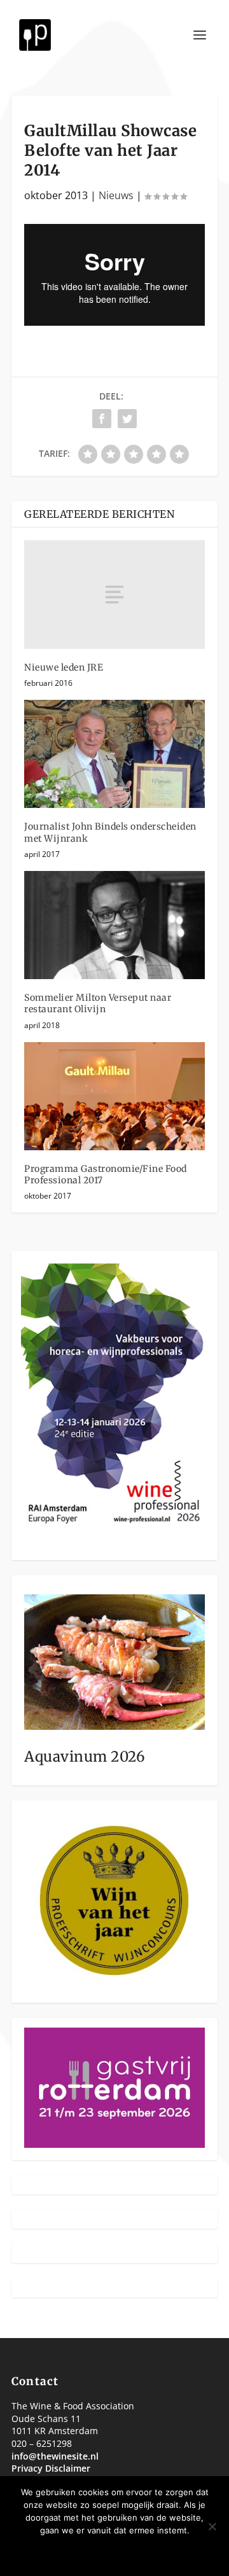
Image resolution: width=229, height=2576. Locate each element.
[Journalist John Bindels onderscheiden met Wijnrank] (114, 754)
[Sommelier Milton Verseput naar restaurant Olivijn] (114, 925)
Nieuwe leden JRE (64, 667)
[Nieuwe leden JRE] (114, 594)
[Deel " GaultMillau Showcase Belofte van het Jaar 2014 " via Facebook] (102, 419)
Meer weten (155, 2552)
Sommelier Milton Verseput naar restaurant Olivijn (98, 1003)
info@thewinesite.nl (55, 2456)
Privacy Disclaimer (51, 2468)
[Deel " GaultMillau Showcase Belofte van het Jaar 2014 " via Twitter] (127, 419)
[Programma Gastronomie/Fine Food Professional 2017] (114, 1096)
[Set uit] (212, 2526)
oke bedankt (76, 2552)
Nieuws (116, 195)
